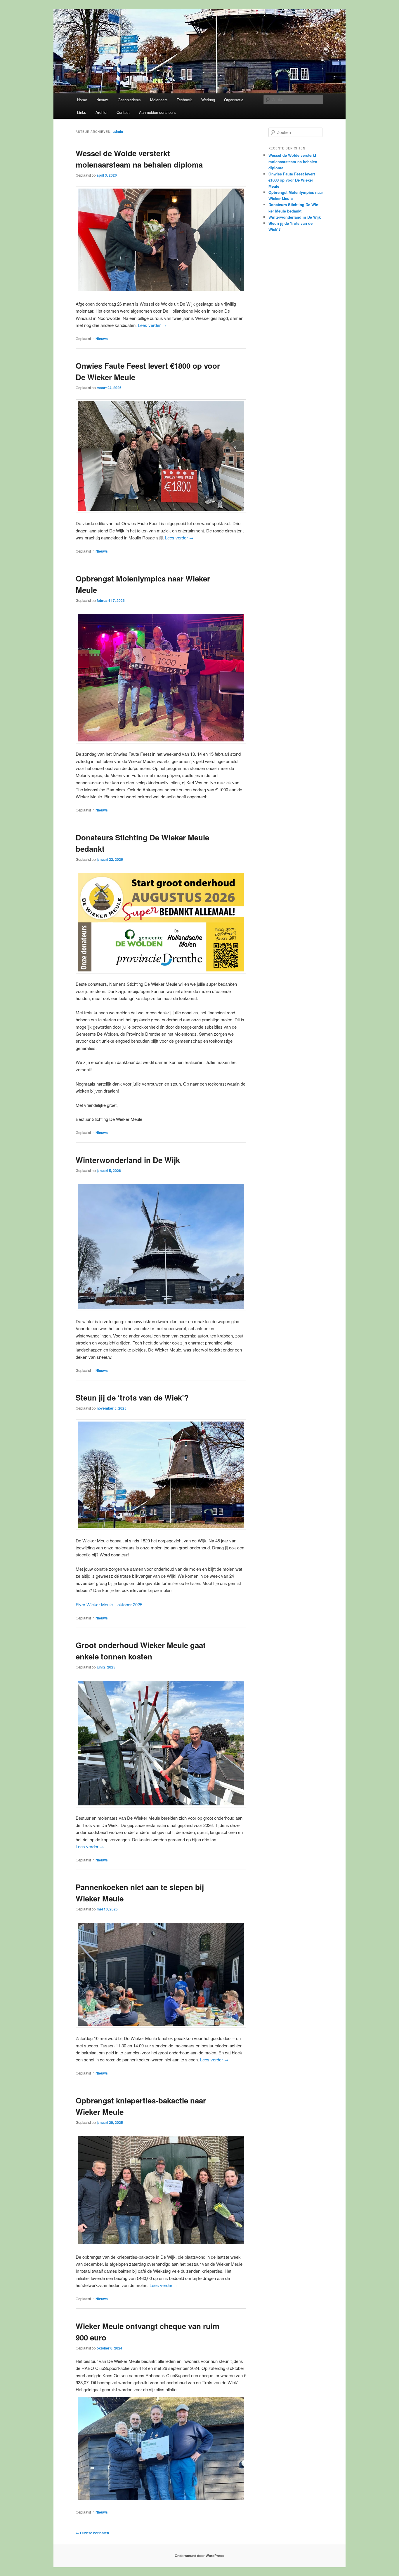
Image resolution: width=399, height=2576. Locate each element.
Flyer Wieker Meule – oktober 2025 (109, 1604)
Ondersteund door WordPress (199, 2556)
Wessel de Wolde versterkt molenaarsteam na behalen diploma (293, 161)
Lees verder (152, 325)
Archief (102, 112)
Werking (208, 100)
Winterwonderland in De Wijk (128, 1160)
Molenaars (159, 100)
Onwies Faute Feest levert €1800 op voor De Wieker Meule (292, 180)
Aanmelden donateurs (157, 112)
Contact (123, 112)
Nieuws (103, 100)
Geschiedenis (129, 100)
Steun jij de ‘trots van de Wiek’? (132, 1397)
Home (82, 100)
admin (118, 131)
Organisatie (234, 100)
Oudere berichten (92, 2533)
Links (82, 112)
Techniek (184, 100)
